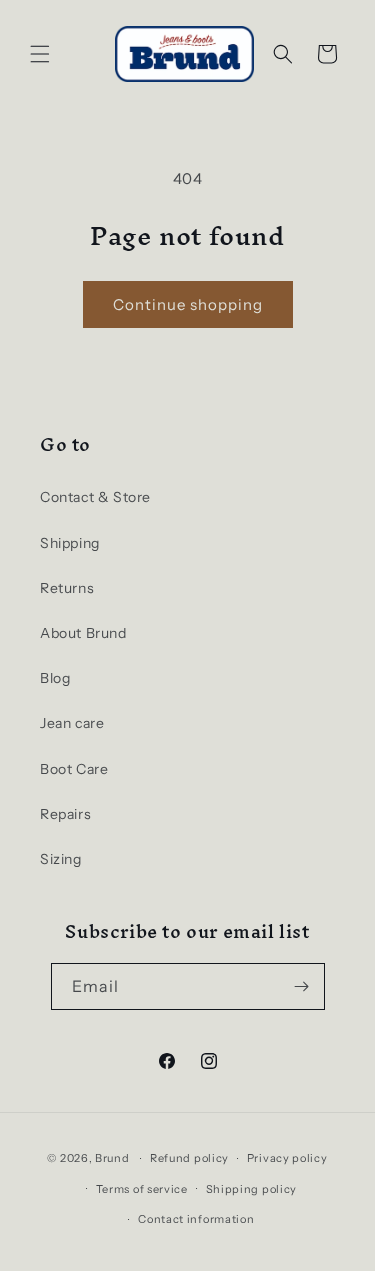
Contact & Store (95, 497)
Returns (67, 588)
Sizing (61, 859)
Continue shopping (188, 304)
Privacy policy (287, 1158)
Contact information (196, 1219)
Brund (112, 1158)
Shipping (70, 543)
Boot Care (74, 769)
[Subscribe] (302, 986)
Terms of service (142, 1189)
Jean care (72, 723)
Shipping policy (252, 1189)
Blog (55, 678)
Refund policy (189, 1158)
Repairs (65, 814)
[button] (40, 54)
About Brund (83, 633)
